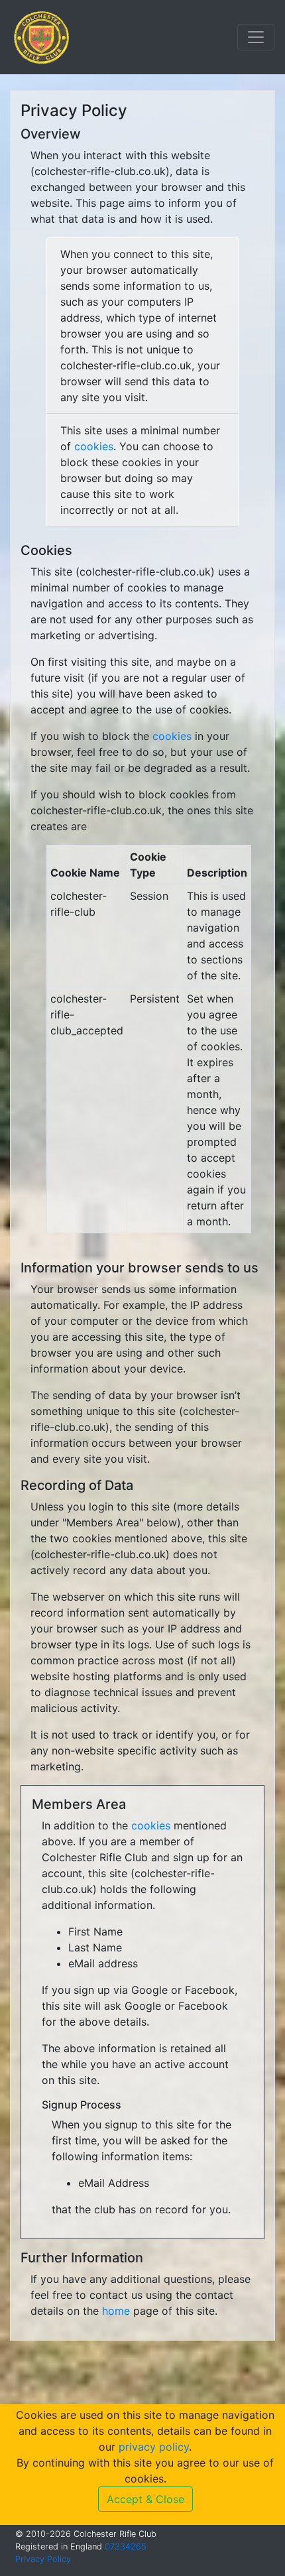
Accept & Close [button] (145, 2499)
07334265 (126, 2546)
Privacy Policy (43, 2559)
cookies (94, 446)
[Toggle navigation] (256, 37)
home (116, 2311)
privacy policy (154, 2447)
